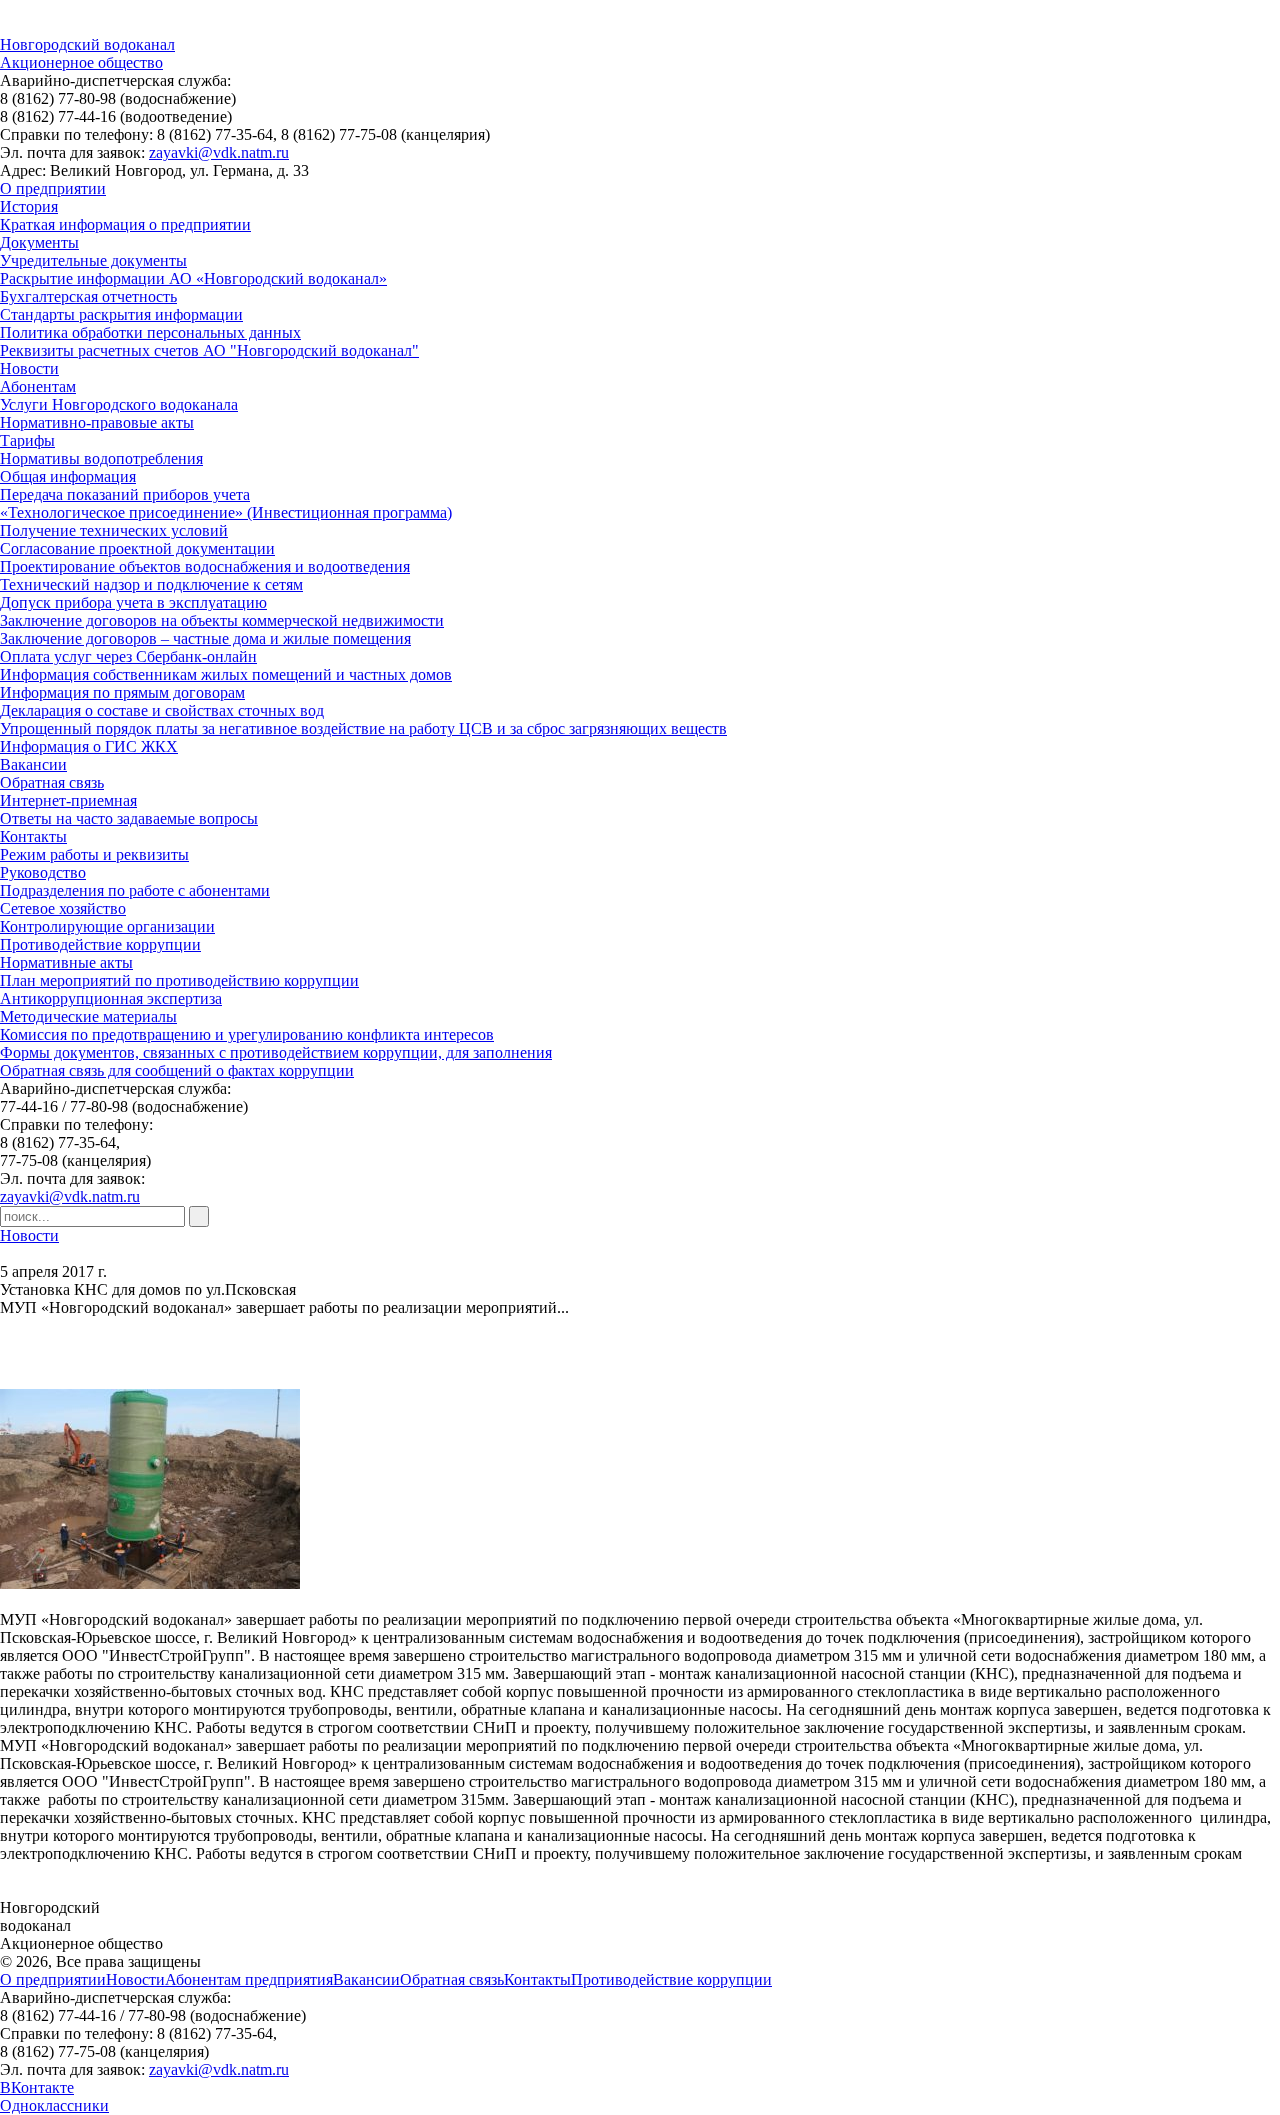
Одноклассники (54, 2105)
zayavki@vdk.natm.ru (219, 152)
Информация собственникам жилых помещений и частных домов (226, 674)
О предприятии (53, 188)
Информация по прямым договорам (122, 692)
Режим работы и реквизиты (94, 854)
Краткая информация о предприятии (125, 224)
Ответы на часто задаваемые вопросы (129, 818)
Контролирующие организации (107, 926)
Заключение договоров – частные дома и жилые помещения (205, 638)
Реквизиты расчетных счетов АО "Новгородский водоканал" (209, 350)
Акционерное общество (81, 62)
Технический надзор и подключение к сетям (151, 584)
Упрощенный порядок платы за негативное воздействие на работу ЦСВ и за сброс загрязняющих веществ (363, 728)
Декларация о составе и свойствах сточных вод (162, 710)
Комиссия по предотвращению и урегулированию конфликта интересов (247, 1034)
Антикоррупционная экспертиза (111, 998)
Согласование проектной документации (137, 548)
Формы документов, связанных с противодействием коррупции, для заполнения (276, 1052)
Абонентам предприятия (249, 1979)
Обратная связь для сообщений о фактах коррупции (177, 1070)
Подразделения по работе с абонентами (135, 890)
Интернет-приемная (68, 800)
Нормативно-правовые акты (97, 422)
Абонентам (38, 386)
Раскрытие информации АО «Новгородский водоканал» (193, 278)
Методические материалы (88, 1016)
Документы (39, 242)
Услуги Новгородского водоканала (119, 404)
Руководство (43, 872)
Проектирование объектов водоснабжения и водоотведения (205, 566)
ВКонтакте (37, 2087)
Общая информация (68, 476)
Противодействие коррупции (100, 944)
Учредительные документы (93, 260)
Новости (29, 368)
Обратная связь (52, 782)
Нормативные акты (66, 962)
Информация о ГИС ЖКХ (89, 746)
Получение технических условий (114, 530)
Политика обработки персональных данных (150, 332)
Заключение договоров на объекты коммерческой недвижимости (222, 620)
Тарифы (27, 440)
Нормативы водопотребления (101, 458)
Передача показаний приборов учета (125, 494)
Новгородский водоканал (87, 44)
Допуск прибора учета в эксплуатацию (133, 602)
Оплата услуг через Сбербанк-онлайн (128, 656)
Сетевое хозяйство (63, 908)
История (29, 206)
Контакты (33, 836)
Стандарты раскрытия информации (121, 314)
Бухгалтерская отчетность (88, 296)
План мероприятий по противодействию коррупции (179, 980)
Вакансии (33, 764)
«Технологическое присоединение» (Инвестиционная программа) (226, 512)
